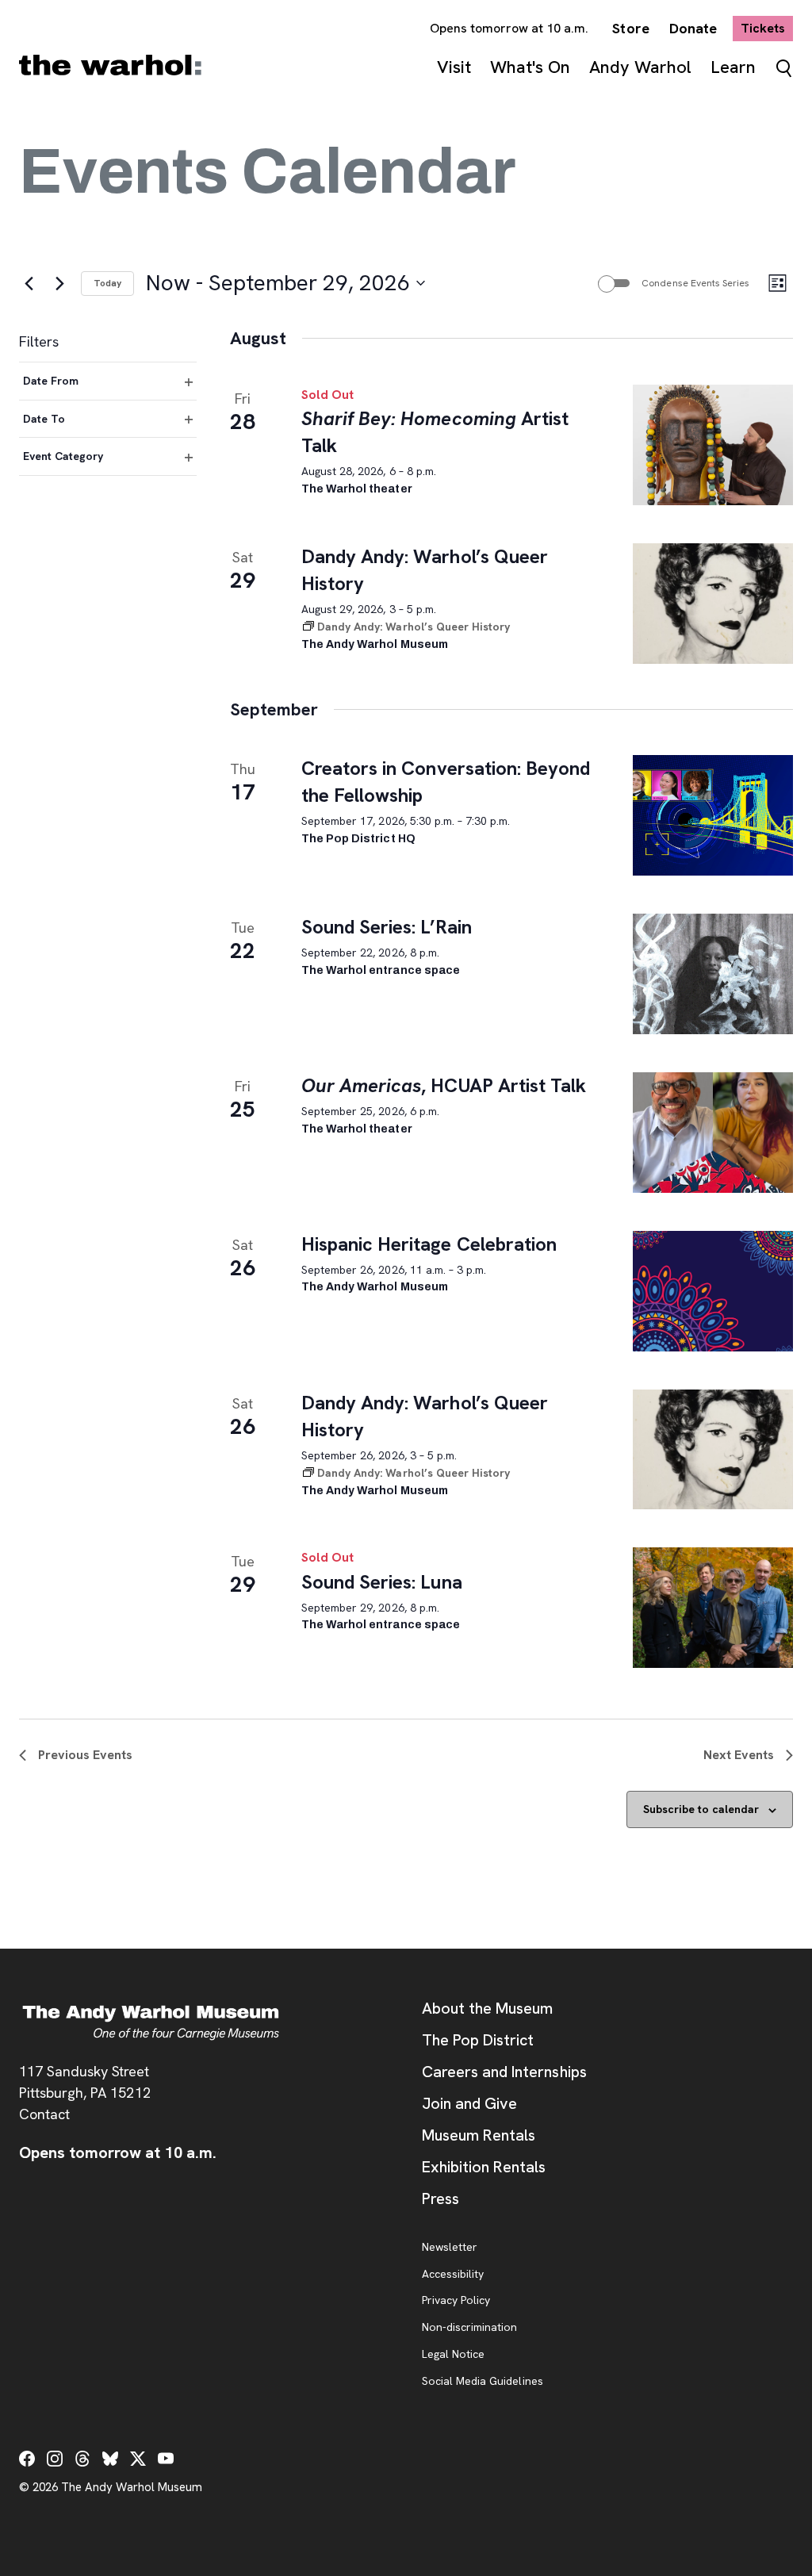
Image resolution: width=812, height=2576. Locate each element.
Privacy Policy (456, 2301)
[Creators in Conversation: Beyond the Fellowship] (713, 815)
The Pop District (478, 2040)
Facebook (27, 2459)
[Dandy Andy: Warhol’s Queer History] (713, 604)
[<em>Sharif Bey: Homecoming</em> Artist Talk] (713, 445)
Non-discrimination (469, 2328)
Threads (82, 2459)
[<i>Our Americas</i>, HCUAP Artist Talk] (713, 1133)
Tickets (767, 28)
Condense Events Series (695, 283)
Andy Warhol (640, 67)
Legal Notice (453, 2355)
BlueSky (110, 2459)
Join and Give (469, 2103)
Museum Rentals (479, 2135)
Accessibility (453, 2275)
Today (107, 283)
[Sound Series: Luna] (713, 1608)
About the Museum (487, 2008)
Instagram (55, 2459)
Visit (454, 67)
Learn (733, 67)
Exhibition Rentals (484, 2167)
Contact (44, 2114)
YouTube (166, 2459)
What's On (530, 67)
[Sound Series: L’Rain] (713, 974)
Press (440, 2198)
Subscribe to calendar (701, 1809)
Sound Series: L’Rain (387, 927)
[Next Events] (59, 283)
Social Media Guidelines (483, 2382)
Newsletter (450, 2248)
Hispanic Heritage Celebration (429, 1244)
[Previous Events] (29, 283)
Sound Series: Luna (382, 1582)
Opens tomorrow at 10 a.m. (509, 28)
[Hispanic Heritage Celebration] (713, 1291)
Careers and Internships (504, 2072)
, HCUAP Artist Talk (444, 1085)
